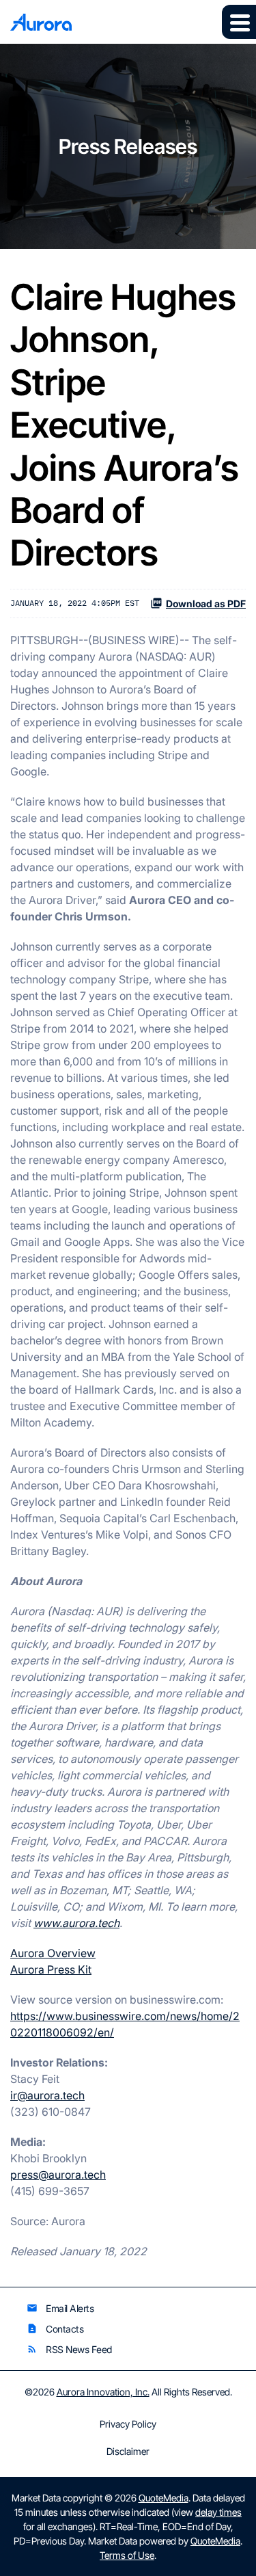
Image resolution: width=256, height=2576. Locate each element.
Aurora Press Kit (51, 1969)
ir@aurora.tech (47, 2095)
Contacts (55, 2329)
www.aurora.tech (76, 1923)
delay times (218, 2512)
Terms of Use (127, 2555)
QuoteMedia (163, 2498)
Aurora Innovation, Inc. (103, 2392)
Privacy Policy (128, 2424)
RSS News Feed (69, 2349)
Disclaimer (128, 2452)
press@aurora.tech (58, 2175)
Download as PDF (206, 603)
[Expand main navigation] (239, 22)
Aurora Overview (53, 1953)
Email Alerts (60, 2308)
